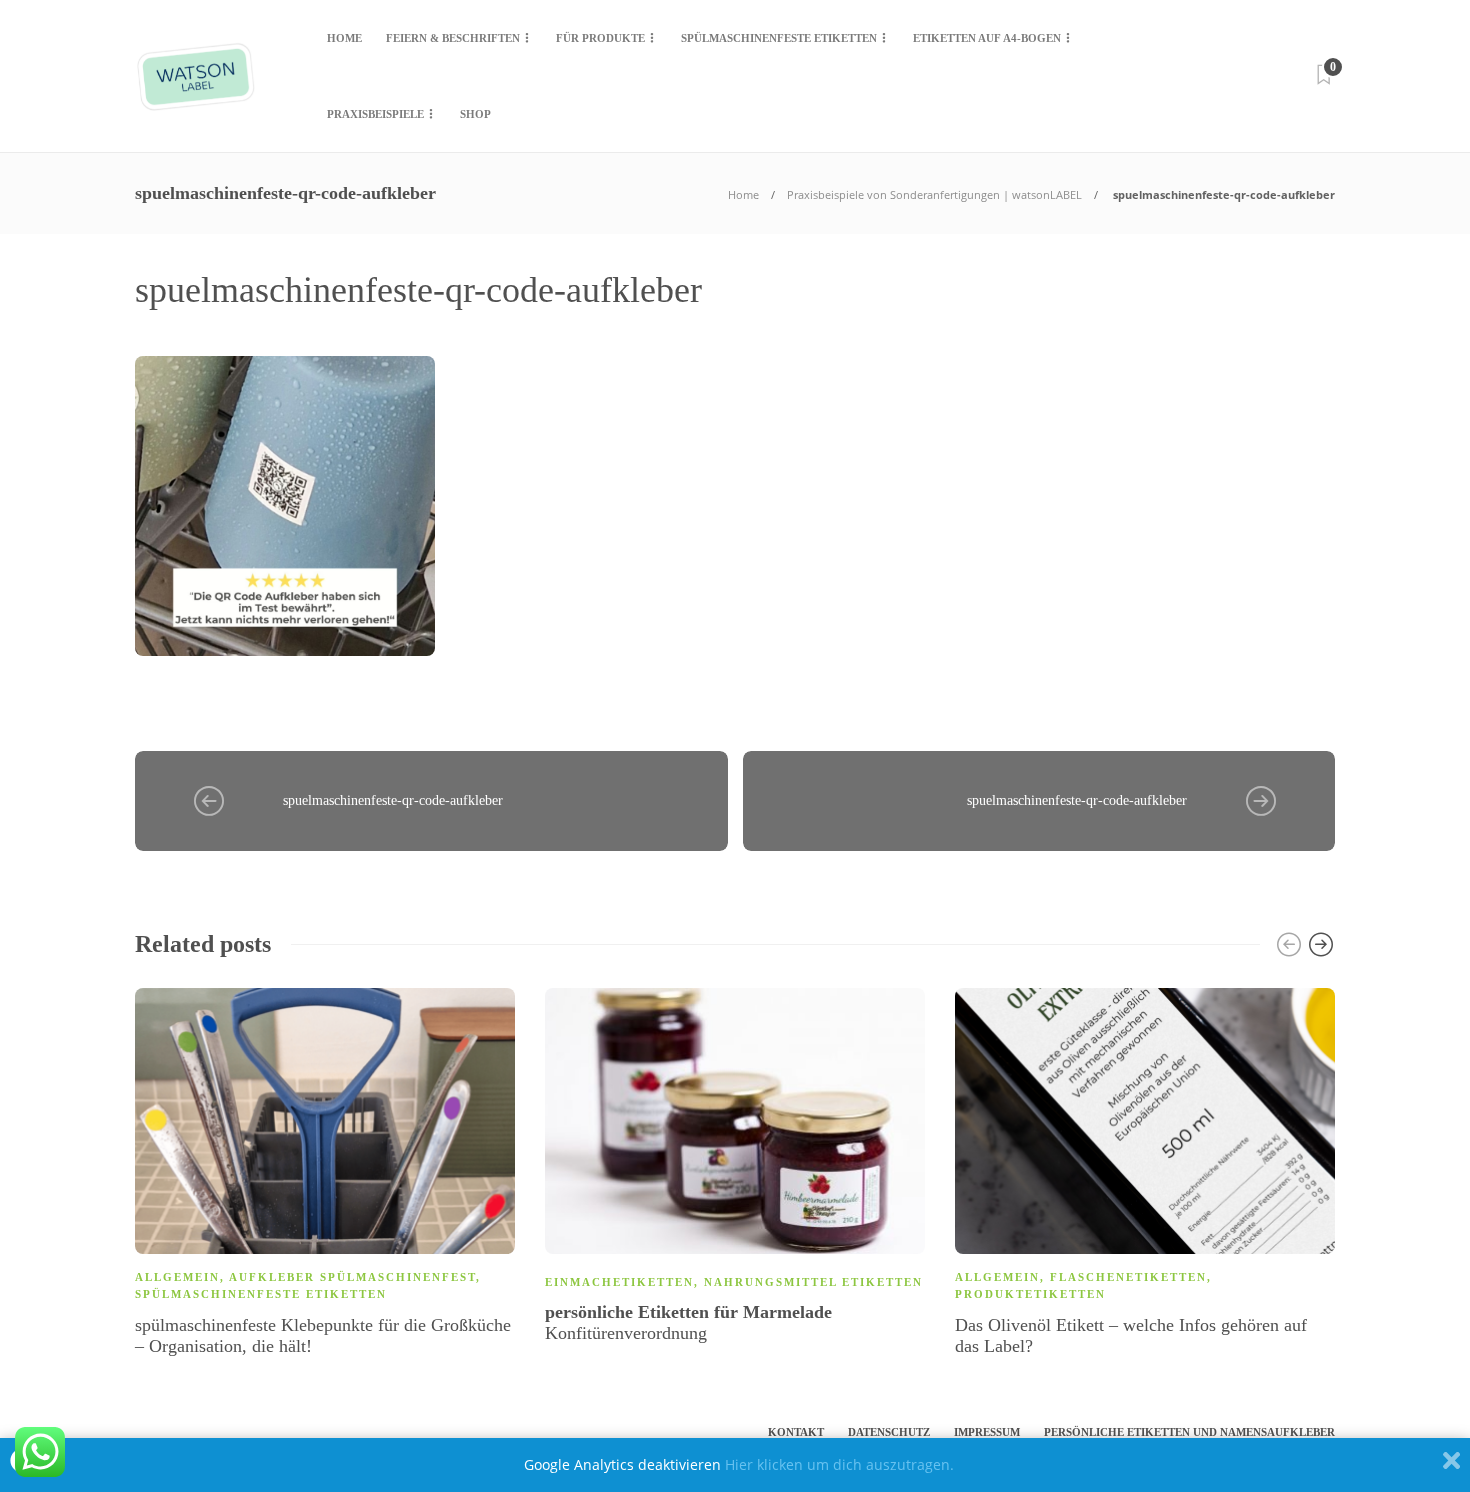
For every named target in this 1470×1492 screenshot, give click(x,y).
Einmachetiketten (619, 1282)
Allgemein (177, 1277)
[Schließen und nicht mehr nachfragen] (1451, 1465)
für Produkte (600, 38)
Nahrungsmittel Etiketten (813, 1282)
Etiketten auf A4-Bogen (987, 38)
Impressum (987, 1432)
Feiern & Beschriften (453, 38)
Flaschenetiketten (1128, 1277)
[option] (325, 1176)
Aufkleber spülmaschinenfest (352, 1277)
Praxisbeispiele (375, 114)
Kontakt (796, 1432)
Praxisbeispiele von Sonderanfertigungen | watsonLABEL (934, 194)
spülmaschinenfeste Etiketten (779, 38)
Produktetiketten (1030, 1294)
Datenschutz (889, 1432)
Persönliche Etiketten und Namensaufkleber (1189, 1432)
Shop (475, 114)
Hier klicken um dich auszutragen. (839, 1464)
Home (344, 38)
